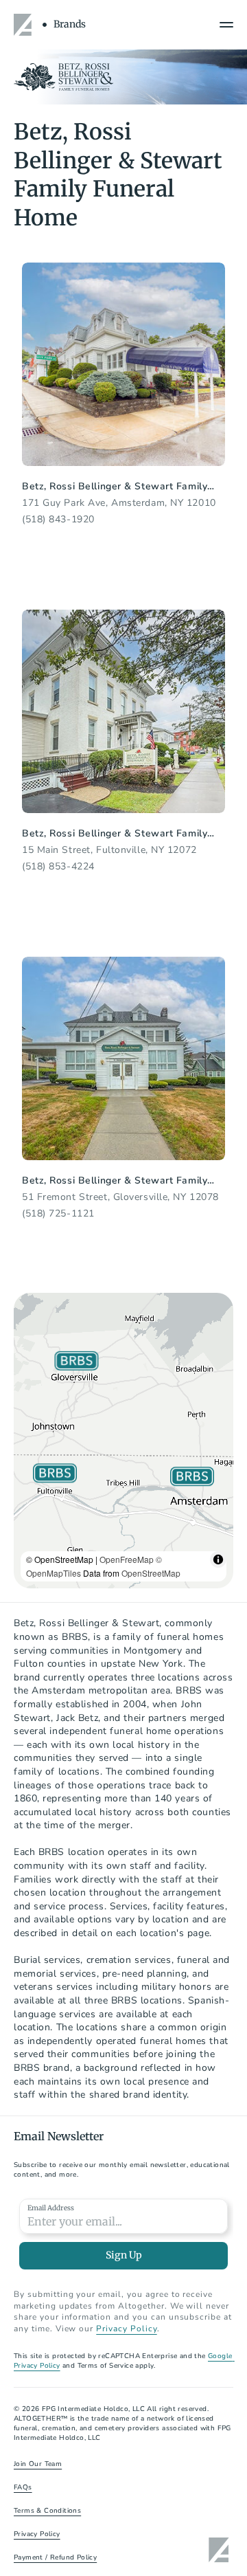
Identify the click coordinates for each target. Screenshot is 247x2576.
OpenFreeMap (127, 1559)
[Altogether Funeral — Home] (25, 25)
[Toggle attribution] (218, 1559)
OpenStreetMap (151, 1573)
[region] (123, 1441)
